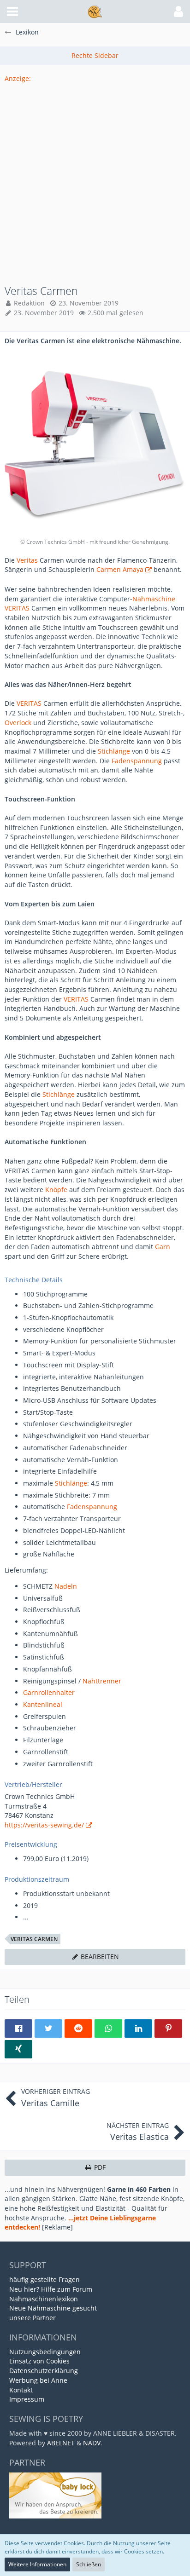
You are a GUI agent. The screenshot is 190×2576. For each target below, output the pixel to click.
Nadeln (66, 1586)
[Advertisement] (95, 179)
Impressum (27, 2399)
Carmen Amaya (120, 569)
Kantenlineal (43, 1704)
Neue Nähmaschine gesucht (53, 2308)
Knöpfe (56, 1190)
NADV (92, 2443)
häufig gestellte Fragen (45, 2279)
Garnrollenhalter (49, 1692)
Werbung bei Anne (38, 2380)
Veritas (27, 560)
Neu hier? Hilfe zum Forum (51, 2289)
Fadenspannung (137, 761)
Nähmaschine (154, 599)
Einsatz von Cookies (39, 2361)
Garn (163, 1247)
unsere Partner (33, 2318)
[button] (12, 12)
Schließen (89, 2564)
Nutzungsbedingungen (45, 2352)
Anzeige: (18, 78)
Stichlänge (114, 751)
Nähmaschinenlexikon (44, 2299)
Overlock (18, 723)
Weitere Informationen (37, 2564)
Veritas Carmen (34, 1939)
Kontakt (21, 2390)
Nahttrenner (102, 1681)
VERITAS (17, 608)
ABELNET (61, 2443)
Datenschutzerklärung (44, 2371)
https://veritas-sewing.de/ (44, 1825)
